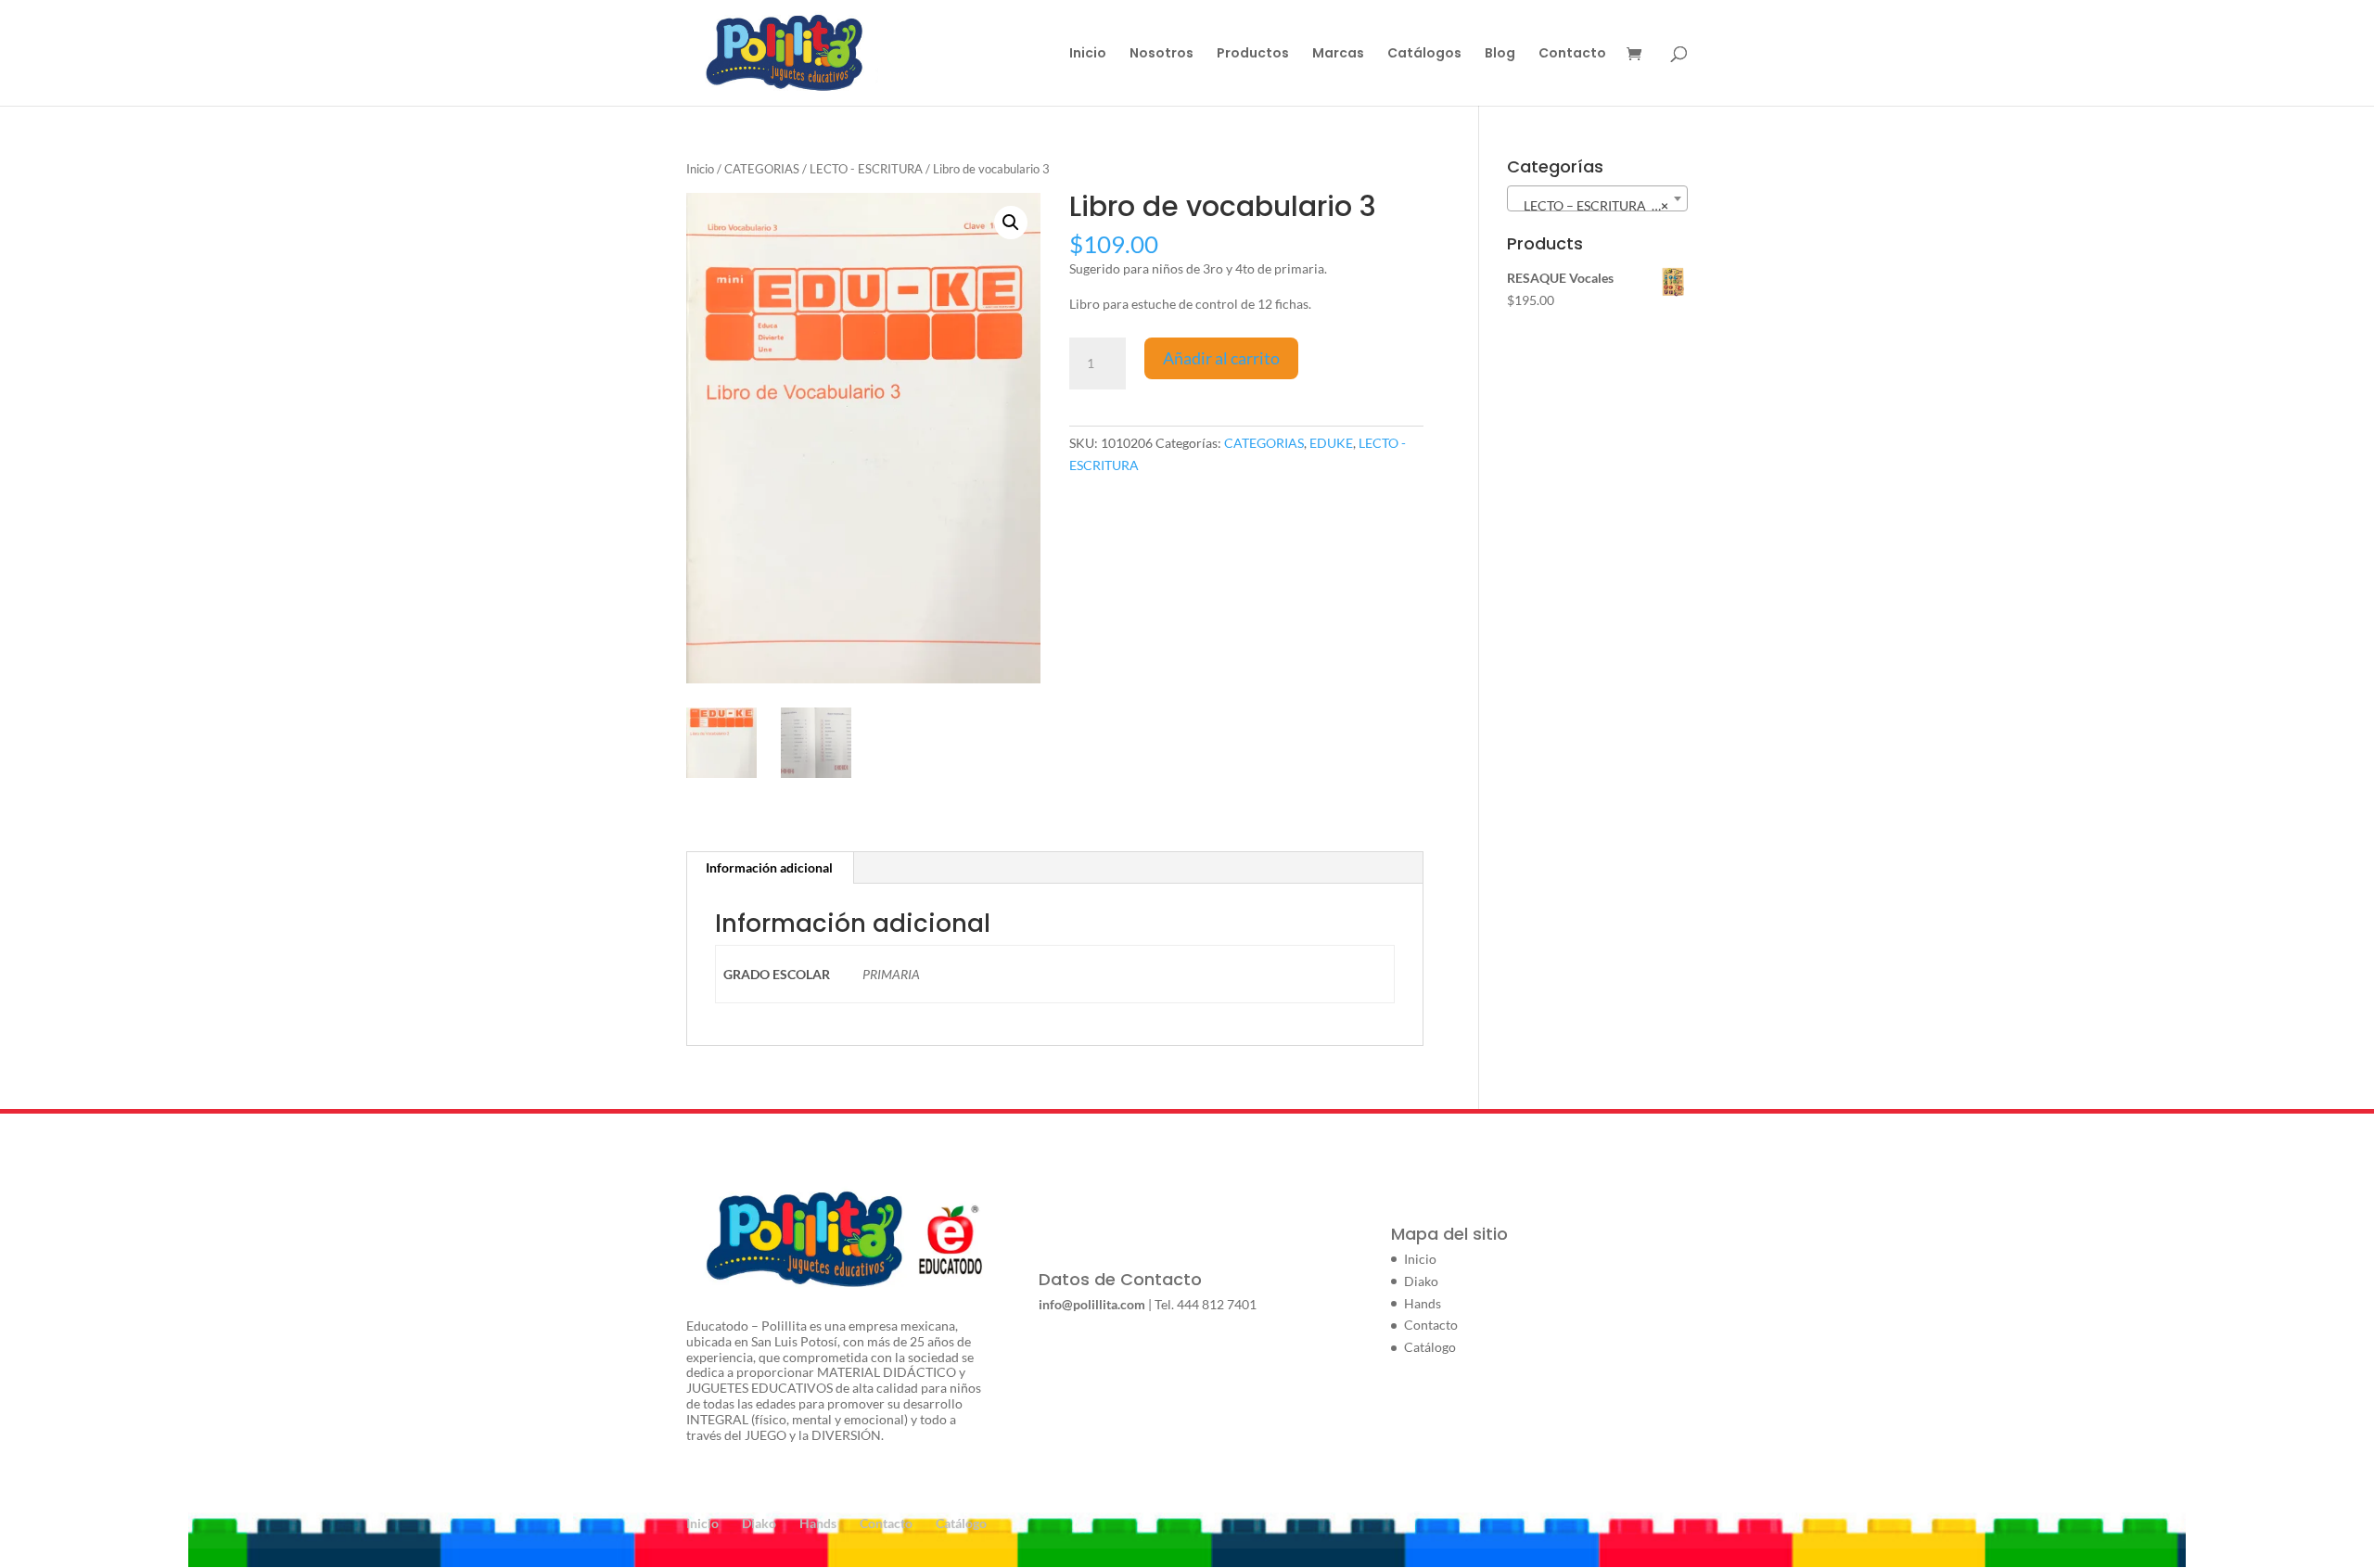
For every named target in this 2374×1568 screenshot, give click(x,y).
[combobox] (1597, 198)
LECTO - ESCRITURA (866, 169)
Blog (1500, 54)
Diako (1421, 1281)
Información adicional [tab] (769, 867)
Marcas (1338, 54)
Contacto (1572, 54)
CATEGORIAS (762, 169)
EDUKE (1331, 443)
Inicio (1088, 54)
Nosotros (1161, 54)
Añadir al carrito (1221, 358)
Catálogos (1424, 54)
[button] (1011, 223)
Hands (1423, 1303)
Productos (1253, 54)
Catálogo (1430, 1347)
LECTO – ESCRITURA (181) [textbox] (1598, 205)
